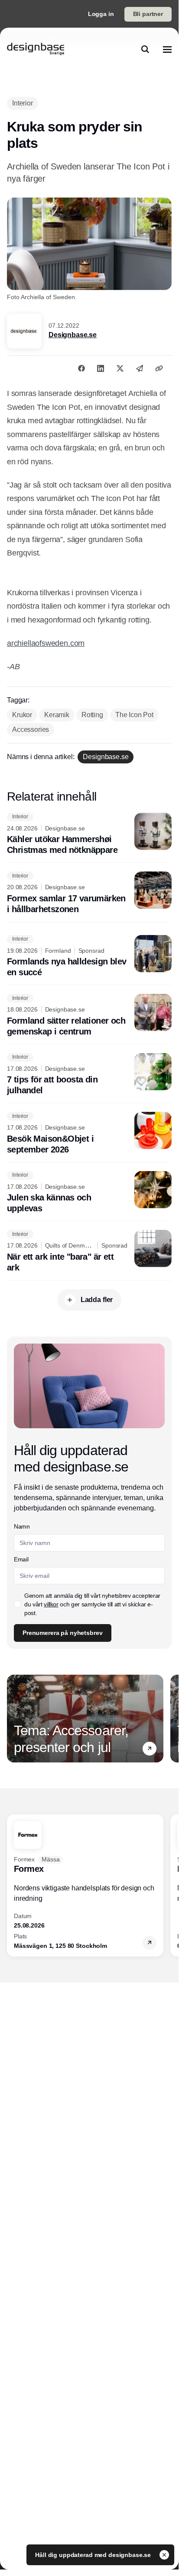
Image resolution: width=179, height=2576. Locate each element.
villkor (51, 1604)
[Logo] (36, 49)
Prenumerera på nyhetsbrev (63, 1633)
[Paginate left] (14, 1719)
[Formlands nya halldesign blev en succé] (89, 957)
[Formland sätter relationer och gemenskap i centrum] (89, 1015)
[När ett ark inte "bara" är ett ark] (89, 1251)
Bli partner (148, 14)
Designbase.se (73, 335)
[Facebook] (81, 368)
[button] (150, 1749)
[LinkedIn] (101, 368)
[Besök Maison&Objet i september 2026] (89, 1133)
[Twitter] (120, 368)
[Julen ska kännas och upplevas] (89, 1193)
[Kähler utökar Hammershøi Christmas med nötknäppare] (89, 834)
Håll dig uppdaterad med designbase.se (94, 2555)
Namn (22, 1526)
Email (21, 1559)
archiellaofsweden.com (46, 643)
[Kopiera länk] (159, 368)
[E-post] (140, 368)
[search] (145, 49)
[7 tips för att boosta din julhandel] (89, 1075)
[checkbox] (17, 1604)
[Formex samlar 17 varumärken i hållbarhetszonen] (89, 893)
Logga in (101, 14)
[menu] (167, 49)
